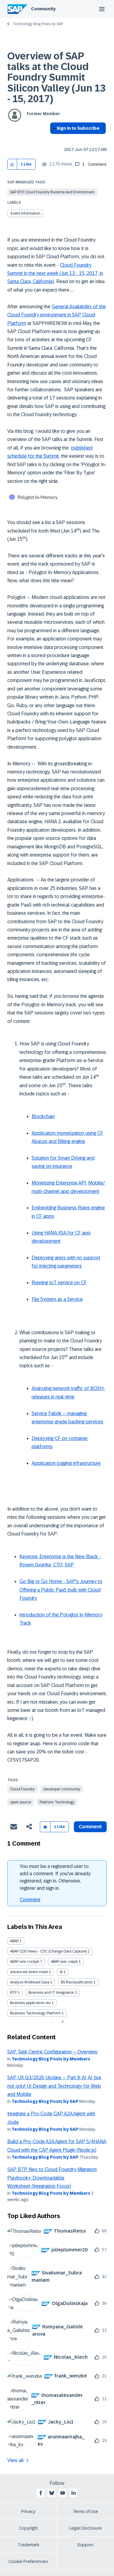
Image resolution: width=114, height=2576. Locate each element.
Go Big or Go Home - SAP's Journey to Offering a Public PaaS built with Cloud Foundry (61, 1590)
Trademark (28, 2545)
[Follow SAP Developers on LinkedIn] (74, 2493)
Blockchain (43, 1116)
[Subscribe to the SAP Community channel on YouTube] (63, 2493)
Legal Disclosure (85, 2528)
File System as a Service (57, 1299)
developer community (62, 1789)
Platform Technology (57, 1802)
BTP (13, 1993)
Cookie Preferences (28, 2561)
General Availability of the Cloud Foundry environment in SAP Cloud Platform (57, 315)
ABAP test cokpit (64, 1962)
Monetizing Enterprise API (59, 1183)
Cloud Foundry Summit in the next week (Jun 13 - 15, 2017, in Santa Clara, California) (55, 273)
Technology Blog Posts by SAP (38, 24)
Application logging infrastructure (66, 1463)
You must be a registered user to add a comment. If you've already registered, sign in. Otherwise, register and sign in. (55, 1877)
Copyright (28, 2528)
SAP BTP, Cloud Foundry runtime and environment (52, 192)
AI (61, 1972)
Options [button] (53, 139)
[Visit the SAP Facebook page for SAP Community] (41, 2493)
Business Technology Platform (35, 2013)
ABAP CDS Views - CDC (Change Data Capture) (48, 1951)
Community (43, 9)
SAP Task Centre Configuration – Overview (52, 2052)
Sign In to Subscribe (78, 128)
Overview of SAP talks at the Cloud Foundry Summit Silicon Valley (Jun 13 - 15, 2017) (56, 77)
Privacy (28, 2511)
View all (16, 2460)
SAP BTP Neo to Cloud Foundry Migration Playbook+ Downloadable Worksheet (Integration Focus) (52, 2178)
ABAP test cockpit (25, 1962)
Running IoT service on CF (59, 1283)
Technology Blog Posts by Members (51, 2059)
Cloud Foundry (22, 1789)
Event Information (26, 213)
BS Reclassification (77, 1982)
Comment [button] (90, 1827)
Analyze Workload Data (30, 1982)
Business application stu (30, 2003)
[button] (12, 164)
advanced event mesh (29, 1972)
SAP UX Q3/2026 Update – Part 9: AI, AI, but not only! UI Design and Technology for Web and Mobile (54, 2086)
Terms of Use (86, 2511)
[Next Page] (62, 2022)
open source (21, 1802)
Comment (30, 1900)
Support (85, 2545)
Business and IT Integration (51, 1993)
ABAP (14, 1941)
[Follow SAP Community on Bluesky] (52, 2493)
